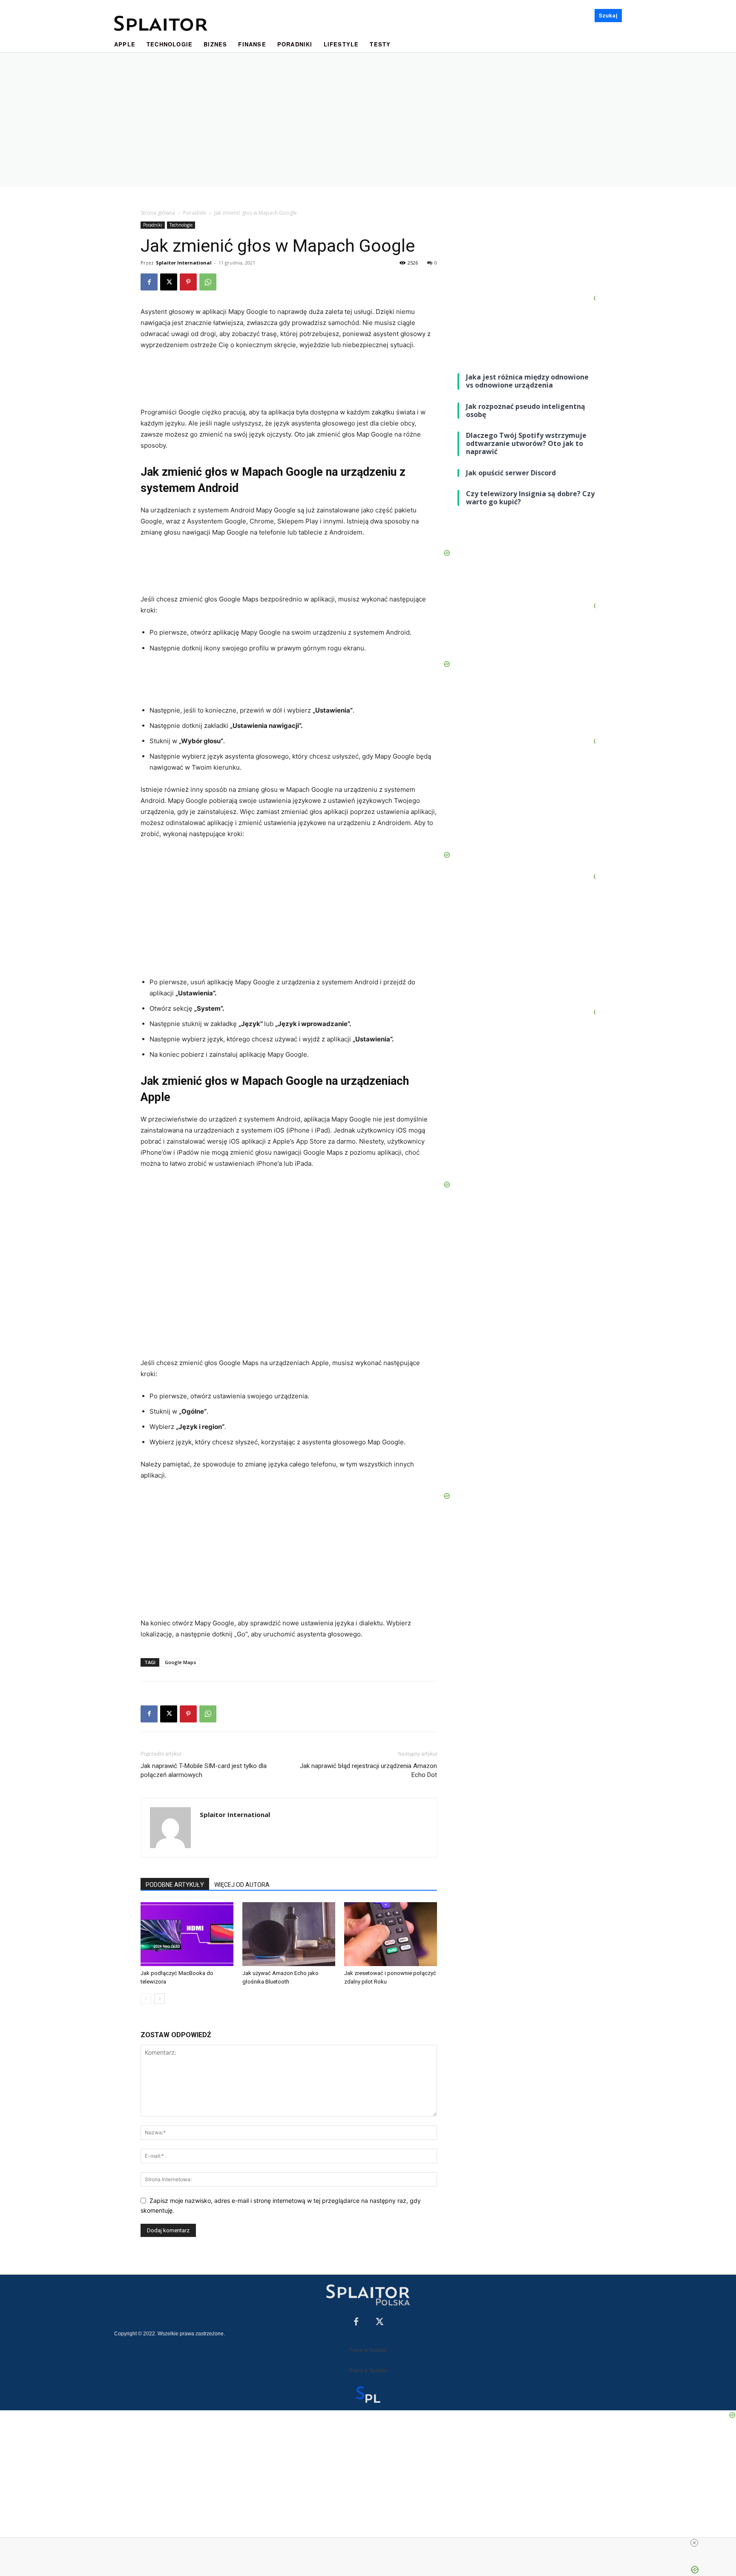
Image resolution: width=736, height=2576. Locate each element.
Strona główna (158, 213)
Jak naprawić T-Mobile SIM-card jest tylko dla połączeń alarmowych (204, 1770)
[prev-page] (146, 1999)
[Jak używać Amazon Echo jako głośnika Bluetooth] (289, 1934)
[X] (169, 282)
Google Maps (180, 1662)
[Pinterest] (188, 282)
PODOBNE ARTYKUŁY (175, 1885)
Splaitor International (184, 263)
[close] (694, 2543)
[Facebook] (149, 282)
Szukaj (608, 15)
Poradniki (195, 213)
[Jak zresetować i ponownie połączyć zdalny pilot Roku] (391, 1934)
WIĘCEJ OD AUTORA (242, 1885)
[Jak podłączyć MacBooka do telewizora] (187, 1934)
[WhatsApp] (208, 282)
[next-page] (160, 1999)
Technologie (181, 225)
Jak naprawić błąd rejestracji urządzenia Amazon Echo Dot (368, 1770)
